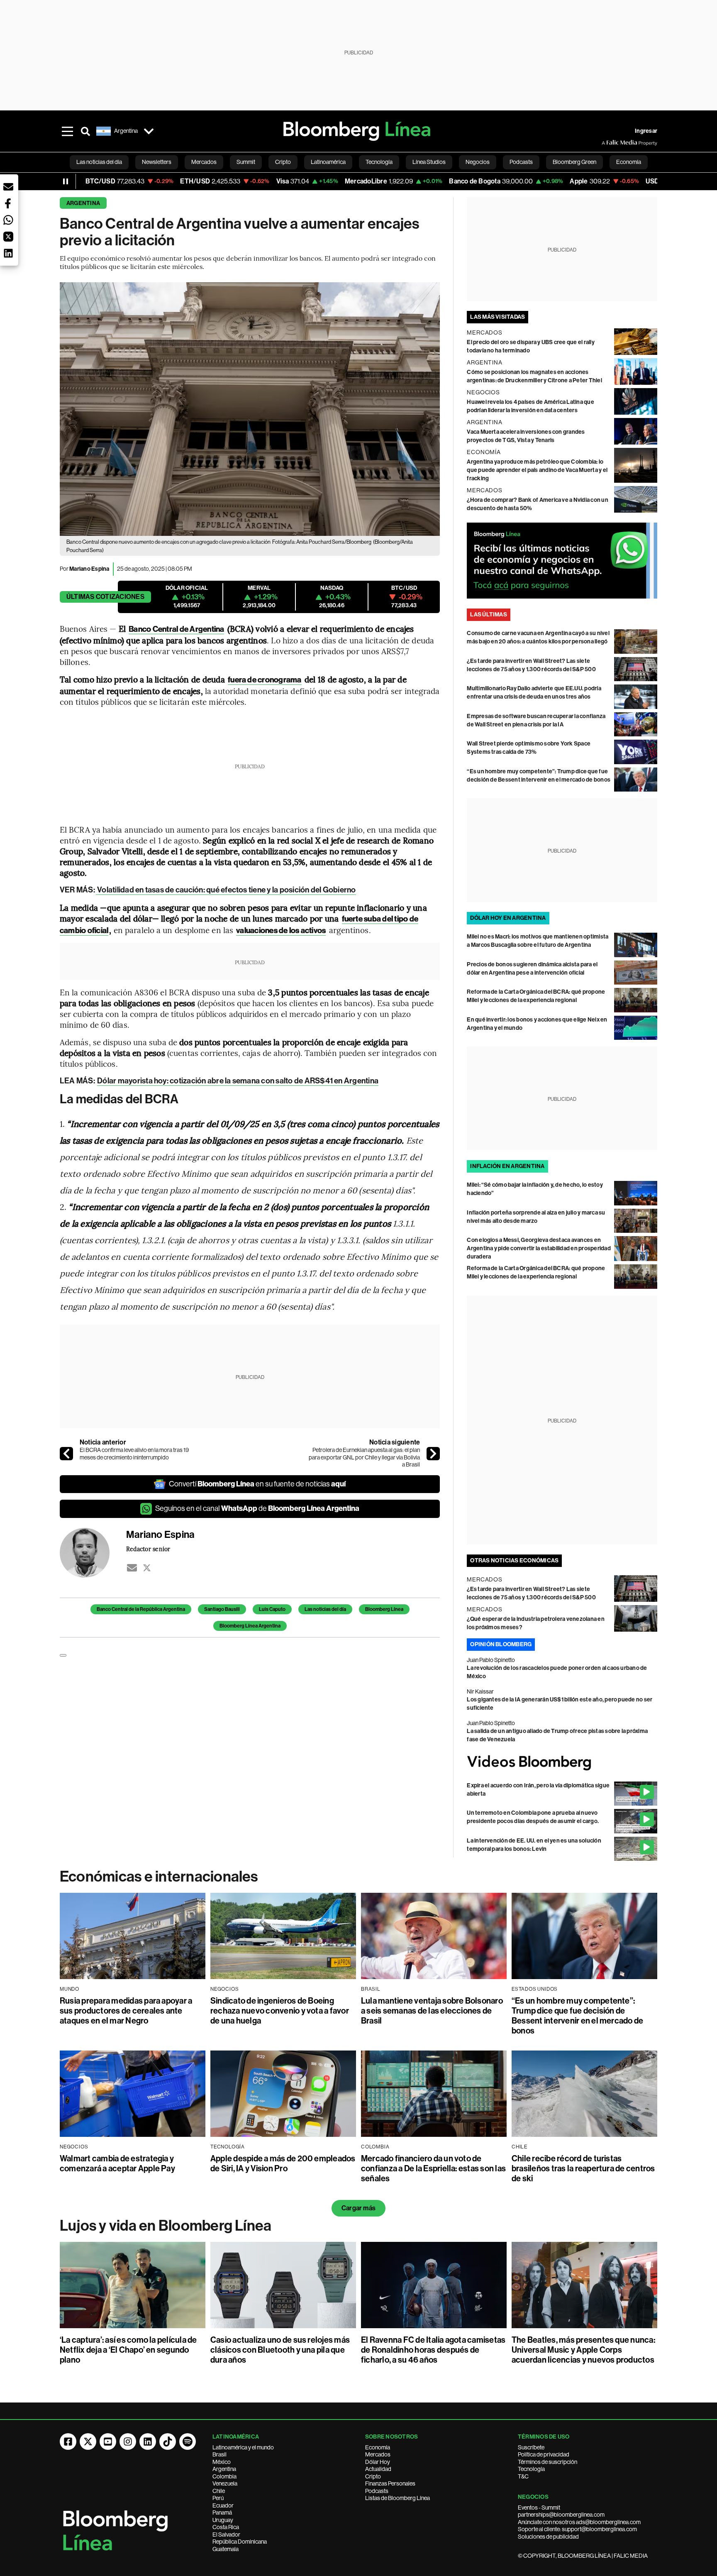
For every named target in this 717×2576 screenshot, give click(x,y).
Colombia (224, 2476)
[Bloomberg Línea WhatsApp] (562, 561)
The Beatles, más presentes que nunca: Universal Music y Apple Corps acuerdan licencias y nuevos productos (583, 2350)
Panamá (222, 2512)
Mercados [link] (204, 162)
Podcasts (377, 2491)
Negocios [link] (478, 162)
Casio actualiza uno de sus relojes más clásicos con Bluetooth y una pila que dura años (280, 2350)
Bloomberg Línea (384, 1609)
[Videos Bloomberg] (562, 1763)
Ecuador (223, 2505)
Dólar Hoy (378, 2462)
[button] (8, 187)
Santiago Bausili (222, 1609)
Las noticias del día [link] (99, 162)
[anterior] (66, 1454)
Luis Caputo (272, 1609)
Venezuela (225, 2483)
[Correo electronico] (132, 1568)
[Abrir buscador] (85, 131)
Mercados (378, 2454)
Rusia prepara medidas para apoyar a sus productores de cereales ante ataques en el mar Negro (126, 2011)
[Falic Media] (607, 143)
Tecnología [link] (379, 162)
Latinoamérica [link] (328, 162)
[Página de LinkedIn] (148, 2442)
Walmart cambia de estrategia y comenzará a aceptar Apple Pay (117, 2163)
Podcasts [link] (521, 162)
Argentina (83, 203)
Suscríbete (531, 2447)
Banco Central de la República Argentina (141, 1609)
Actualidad (378, 2469)
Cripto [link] (283, 162)
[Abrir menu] (67, 131)
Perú (218, 2498)
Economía (378, 2447)
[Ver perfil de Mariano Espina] (93, 1553)
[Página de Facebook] (68, 2442)
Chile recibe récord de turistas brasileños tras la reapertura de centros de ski (583, 2168)
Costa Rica (226, 2527)
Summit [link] (246, 162)
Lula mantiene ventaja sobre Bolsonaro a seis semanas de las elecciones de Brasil (432, 2011)
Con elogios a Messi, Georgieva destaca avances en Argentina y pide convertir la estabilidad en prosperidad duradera (539, 1248)
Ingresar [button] (646, 131)
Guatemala (226, 2549)
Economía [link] (629, 162)
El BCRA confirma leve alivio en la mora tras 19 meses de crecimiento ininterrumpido (134, 1454)
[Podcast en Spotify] (188, 2442)
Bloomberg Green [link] (574, 162)
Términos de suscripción (548, 2462)
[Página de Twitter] (88, 2442)
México (222, 2462)
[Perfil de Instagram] (128, 2442)
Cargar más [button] (358, 2208)
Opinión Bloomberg (501, 1644)
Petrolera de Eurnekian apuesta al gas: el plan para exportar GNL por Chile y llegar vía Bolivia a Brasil (364, 1457)
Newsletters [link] (157, 162)
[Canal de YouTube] (108, 2442)
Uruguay (223, 2520)
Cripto (373, 2476)
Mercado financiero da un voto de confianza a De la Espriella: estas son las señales (433, 2168)
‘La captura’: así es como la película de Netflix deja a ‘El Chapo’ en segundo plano (128, 2350)
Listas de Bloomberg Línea (398, 2498)
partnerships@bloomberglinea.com (561, 2515)
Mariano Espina (89, 569)
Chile (219, 2491)
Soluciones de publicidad (548, 2537)
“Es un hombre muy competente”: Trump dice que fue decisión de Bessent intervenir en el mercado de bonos (577, 2016)
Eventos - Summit (539, 2508)
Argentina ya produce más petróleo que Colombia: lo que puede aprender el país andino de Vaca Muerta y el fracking (537, 470)
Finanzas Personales (390, 2483)
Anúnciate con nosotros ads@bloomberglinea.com (579, 2522)
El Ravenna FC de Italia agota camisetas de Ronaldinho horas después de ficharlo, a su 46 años (433, 2350)
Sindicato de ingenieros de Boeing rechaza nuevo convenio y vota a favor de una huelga (280, 2011)
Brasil (219, 2454)
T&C (523, 2476)
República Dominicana (240, 2542)
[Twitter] (147, 1568)
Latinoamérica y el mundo (243, 2447)
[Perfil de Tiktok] (168, 2442)
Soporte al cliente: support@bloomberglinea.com (577, 2529)
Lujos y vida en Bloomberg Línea (166, 2226)
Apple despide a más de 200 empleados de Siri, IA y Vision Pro (283, 2163)
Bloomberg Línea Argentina (250, 1626)
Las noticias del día (325, 1609)
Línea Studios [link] (429, 162)
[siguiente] (433, 1454)
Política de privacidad (544, 2454)
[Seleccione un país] (149, 131)
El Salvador (226, 2534)
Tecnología (531, 2469)
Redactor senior (148, 1549)
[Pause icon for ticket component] (66, 181)
